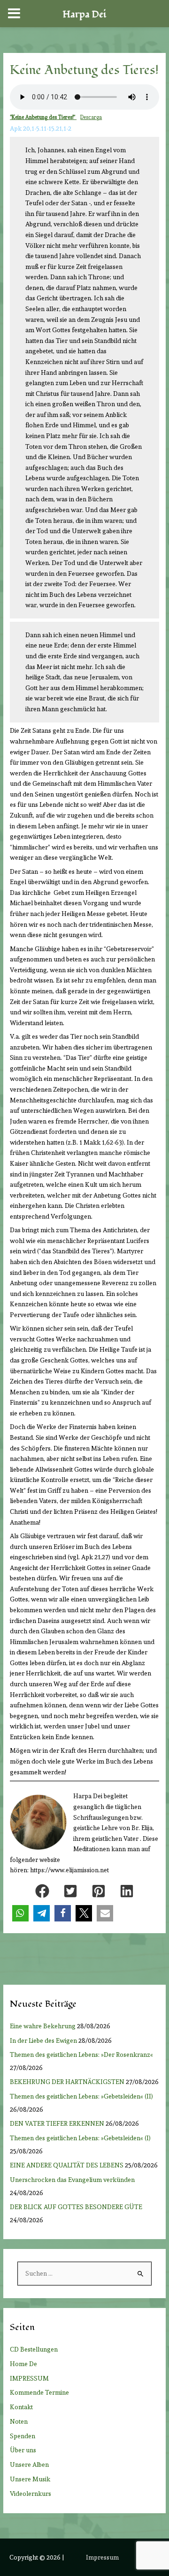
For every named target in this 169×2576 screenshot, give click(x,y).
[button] (42, 1891)
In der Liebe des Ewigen (43, 2040)
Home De (23, 2364)
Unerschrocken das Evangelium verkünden (72, 2180)
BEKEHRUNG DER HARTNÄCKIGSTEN (67, 2082)
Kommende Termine (39, 2392)
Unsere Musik (30, 2479)
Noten (19, 2421)
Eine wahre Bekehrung (43, 2026)
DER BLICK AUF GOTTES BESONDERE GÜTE (76, 2207)
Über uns (23, 2450)
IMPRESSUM (29, 2378)
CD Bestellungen (34, 2349)
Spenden (23, 2436)
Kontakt (21, 2407)
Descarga (91, 117)
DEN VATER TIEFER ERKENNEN (57, 2123)
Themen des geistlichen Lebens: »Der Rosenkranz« (83, 2055)
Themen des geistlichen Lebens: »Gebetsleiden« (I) (82, 2138)
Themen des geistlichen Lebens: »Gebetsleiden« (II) (83, 2096)
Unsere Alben (29, 2464)
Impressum (102, 2557)
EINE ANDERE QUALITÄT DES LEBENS (67, 2165)
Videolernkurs (31, 2494)
